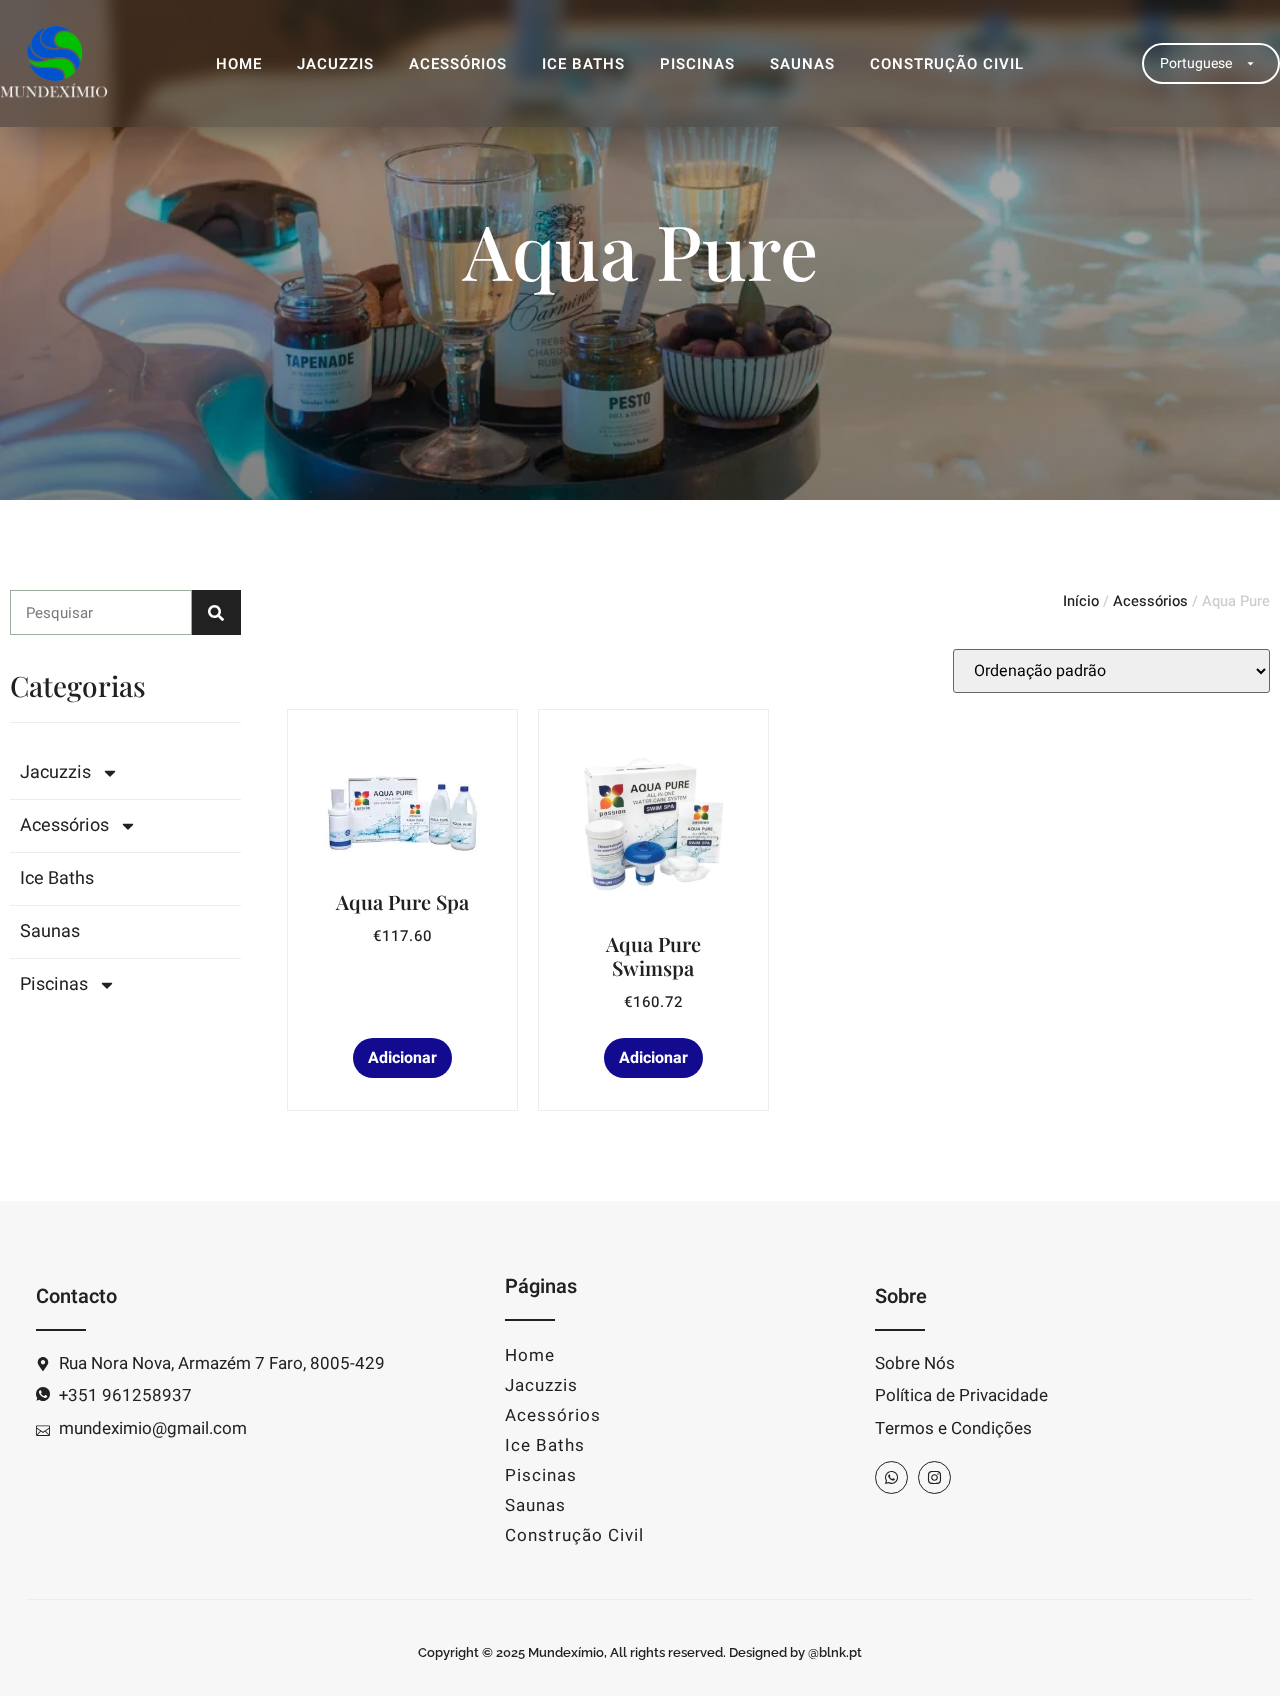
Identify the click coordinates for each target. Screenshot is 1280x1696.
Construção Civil (947, 64)
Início (1081, 601)
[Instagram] (934, 1477)
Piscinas (697, 64)
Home (239, 64)
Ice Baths (583, 64)
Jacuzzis (335, 64)
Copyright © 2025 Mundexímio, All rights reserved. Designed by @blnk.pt (640, 1652)
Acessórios (458, 64)
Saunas (802, 64)
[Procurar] (217, 612)
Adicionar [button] (402, 1058)
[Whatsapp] (891, 1477)
